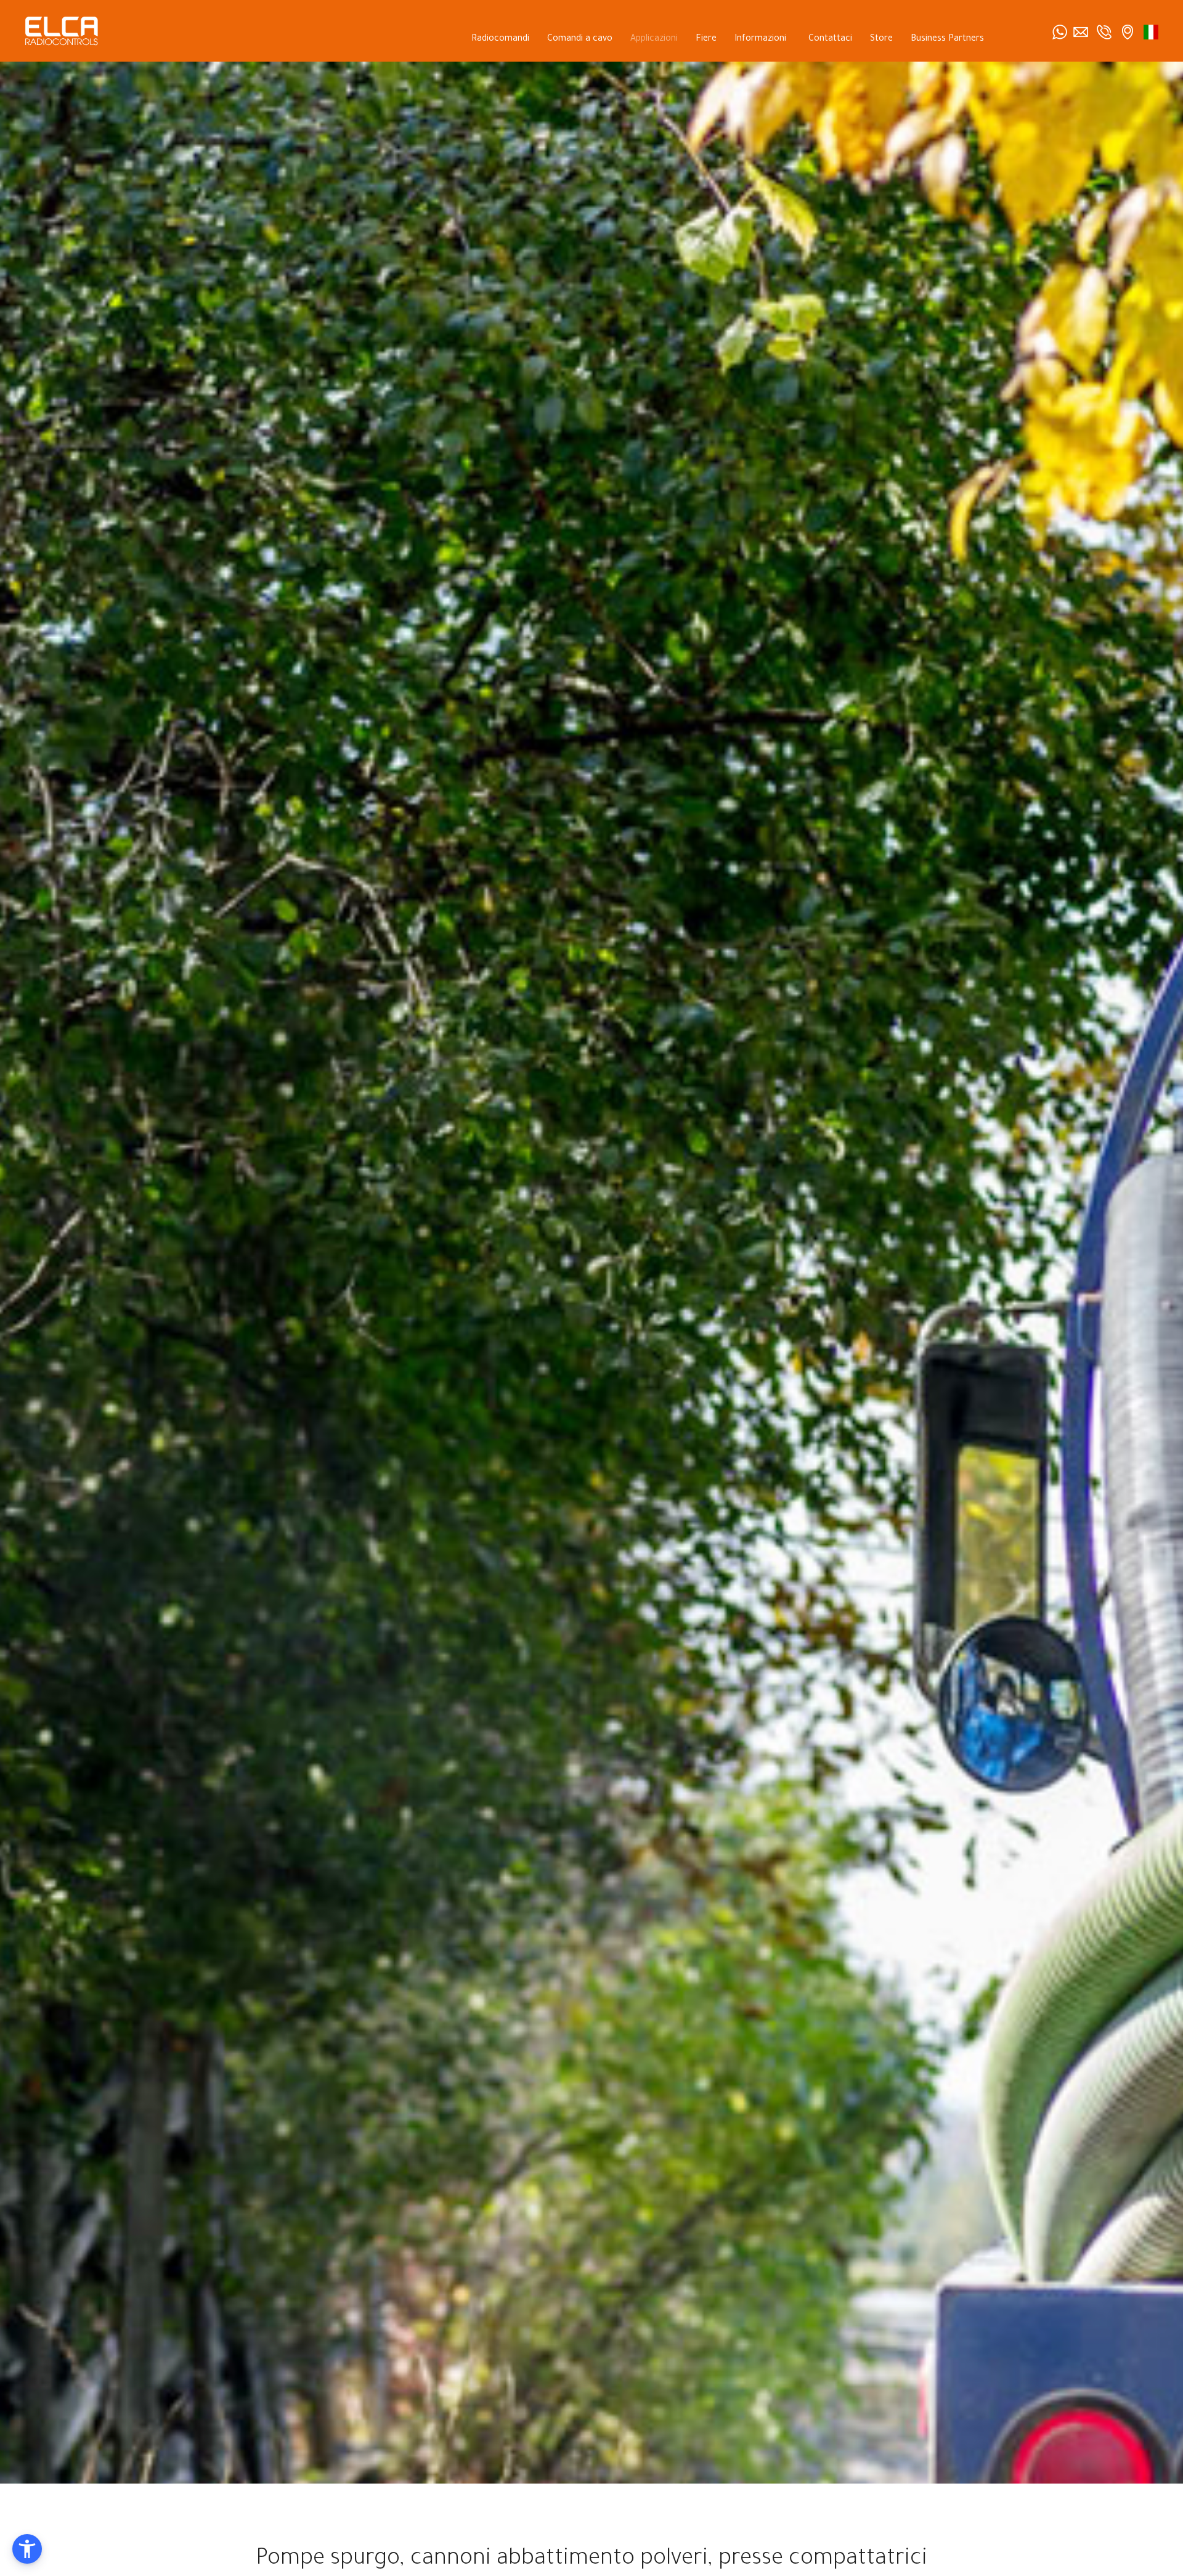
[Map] (1128, 32)
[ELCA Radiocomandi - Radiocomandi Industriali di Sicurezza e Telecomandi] (62, 31)
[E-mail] (1081, 32)
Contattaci (830, 39)
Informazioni (760, 39)
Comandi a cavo (580, 39)
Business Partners (947, 39)
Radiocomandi (500, 39)
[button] (27, 2549)
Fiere (706, 39)
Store (881, 39)
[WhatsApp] (1060, 32)
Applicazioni (654, 39)
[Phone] (1104, 32)
